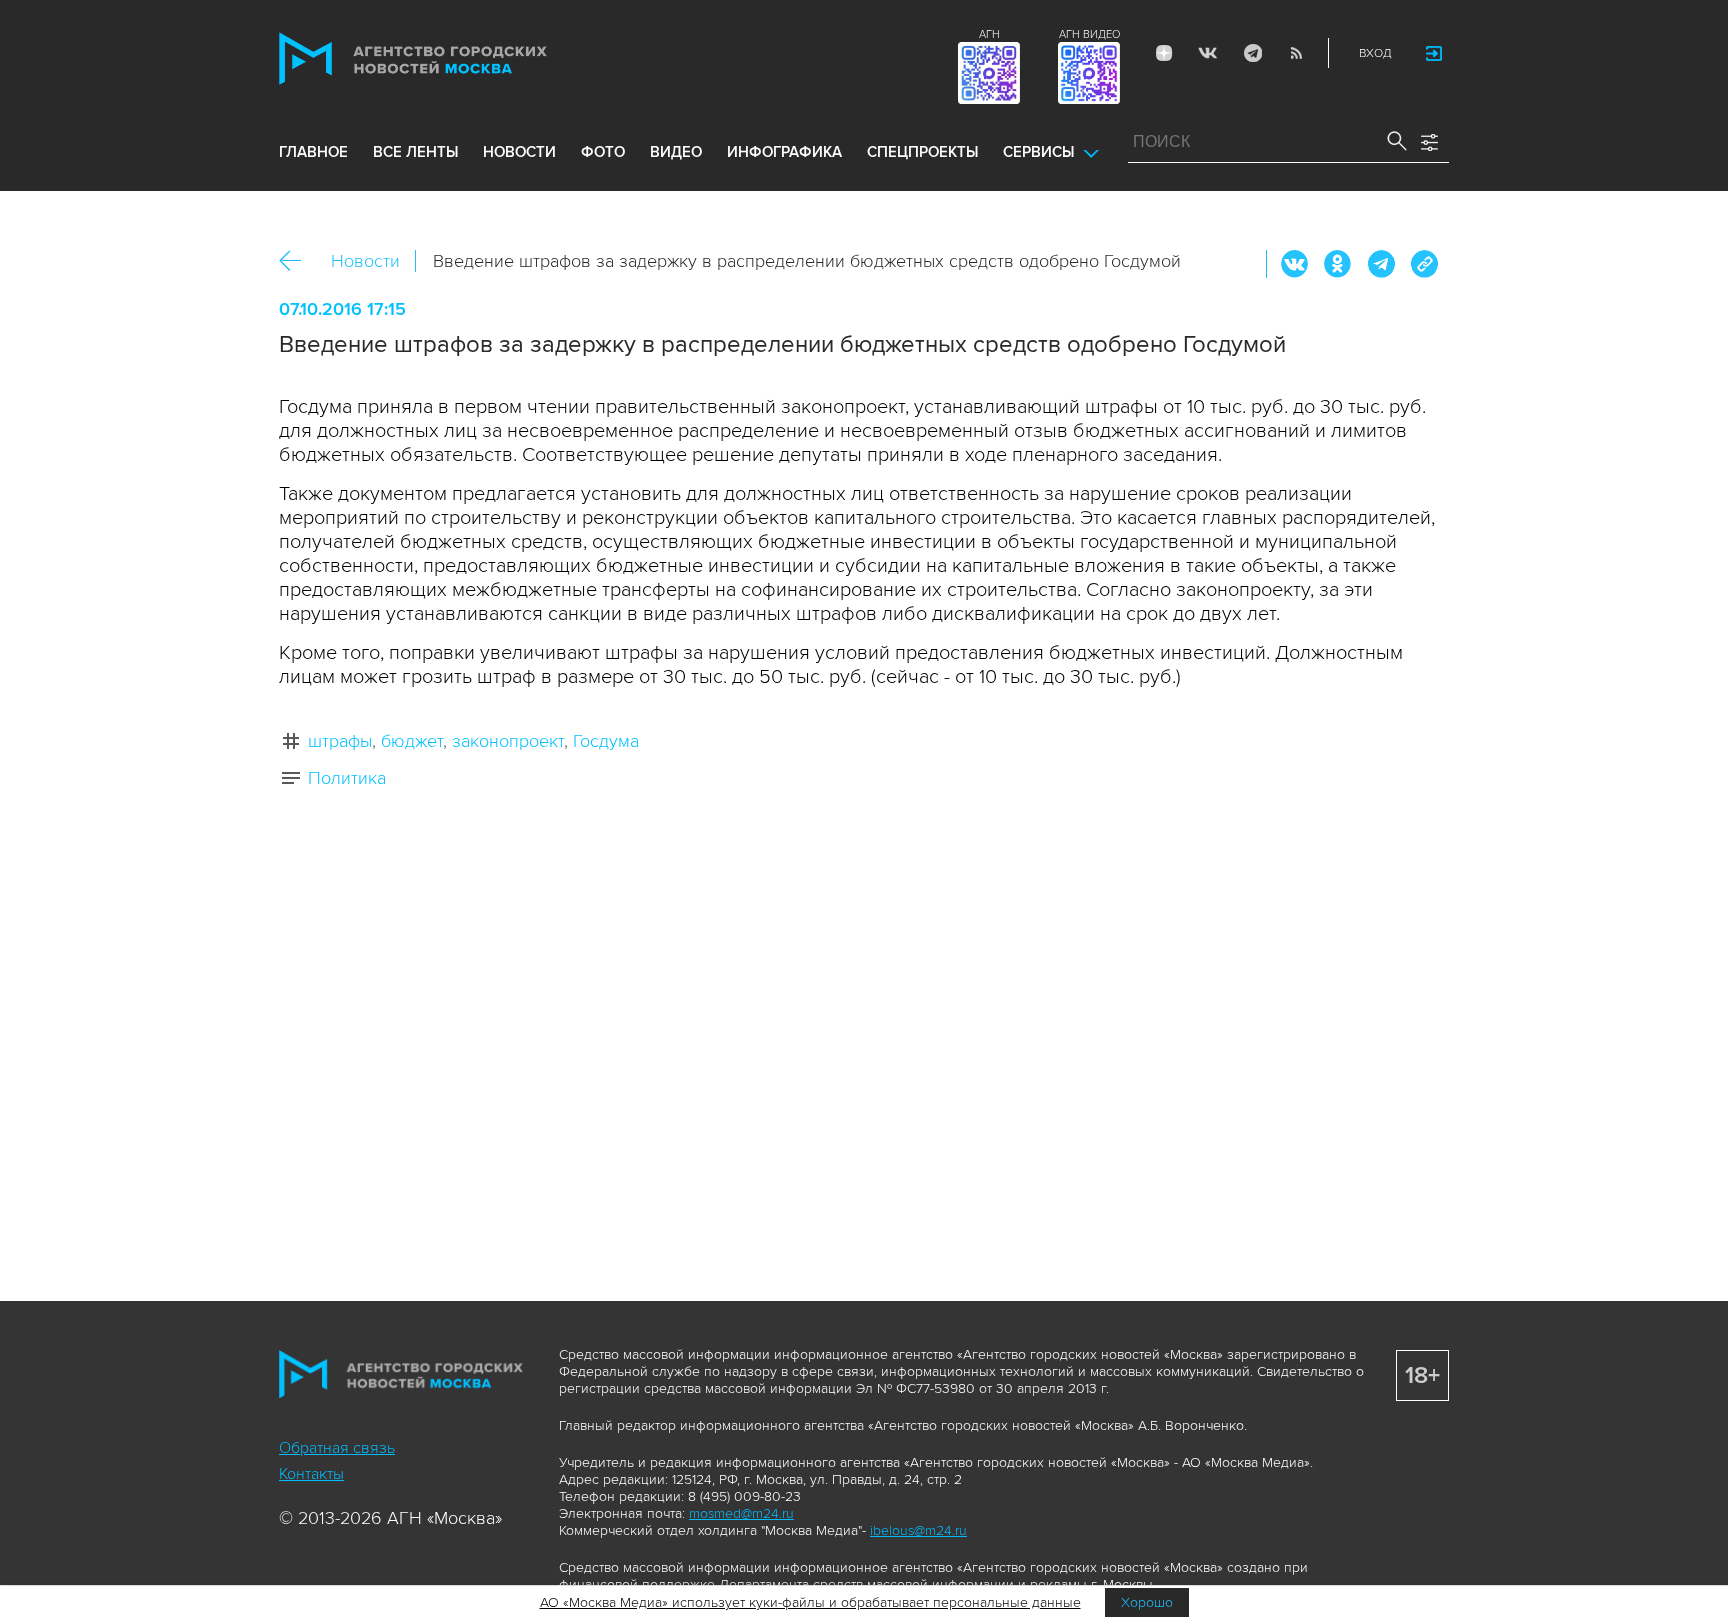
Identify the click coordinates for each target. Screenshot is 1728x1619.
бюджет (412, 741)
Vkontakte (1208, 53)
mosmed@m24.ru (741, 1513)
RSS (1296, 53)
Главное (313, 152)
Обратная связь (337, 1448)
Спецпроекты (922, 152)
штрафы (340, 741)
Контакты (311, 1474)
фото (603, 152)
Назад (297, 261)
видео (676, 152)
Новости (365, 261)
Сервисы (1038, 152)
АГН (989, 34)
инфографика (784, 152)
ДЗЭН (1164, 53)
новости (519, 152)
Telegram (1252, 53)
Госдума (606, 741)
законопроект (508, 741)
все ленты (415, 152)
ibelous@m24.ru (918, 1530)
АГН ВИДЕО (1089, 34)
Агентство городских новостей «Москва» (451, 58)
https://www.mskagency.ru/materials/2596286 (1424, 264)
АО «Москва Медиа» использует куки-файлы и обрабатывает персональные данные (810, 1602)
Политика (347, 778)
